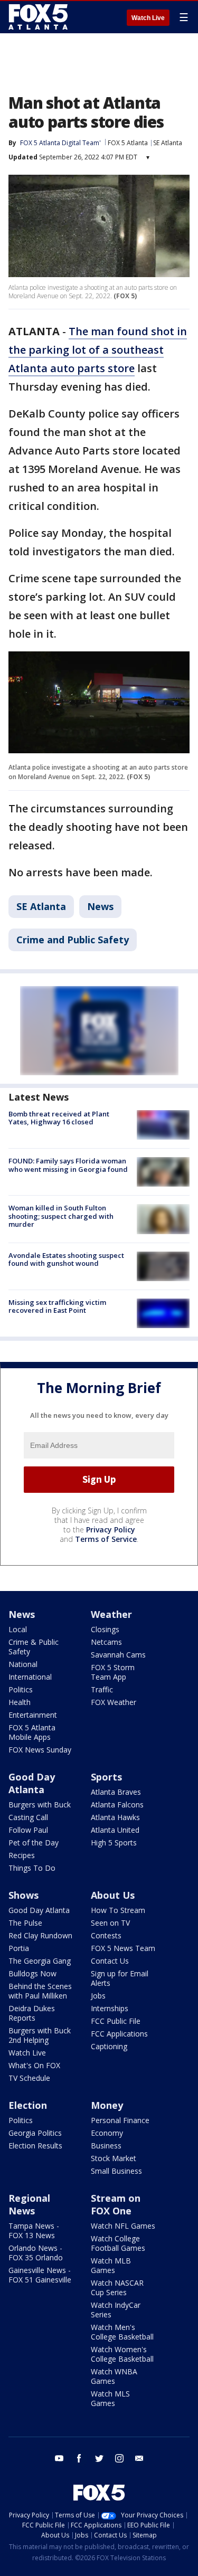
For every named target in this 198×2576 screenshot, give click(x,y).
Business (106, 2146)
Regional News (29, 2204)
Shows (23, 1895)
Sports (106, 1777)
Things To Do (32, 1868)
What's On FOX (34, 2065)
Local (18, 1629)
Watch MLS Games (110, 2398)
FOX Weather (114, 1702)
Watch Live (148, 18)
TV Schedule (29, 2078)
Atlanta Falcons (117, 1805)
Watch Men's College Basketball (122, 2332)
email (139, 2458)
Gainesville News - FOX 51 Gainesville (40, 2275)
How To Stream (118, 1910)
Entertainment (33, 1715)
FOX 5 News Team (123, 1948)
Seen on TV (110, 1923)
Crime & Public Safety (34, 1647)
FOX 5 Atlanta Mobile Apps (32, 1732)
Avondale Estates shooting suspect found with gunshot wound (66, 1259)
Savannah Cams (118, 1655)
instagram (119, 2458)
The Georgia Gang (40, 1961)
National (23, 1664)
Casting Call (28, 1817)
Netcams (106, 1642)
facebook (79, 2458)
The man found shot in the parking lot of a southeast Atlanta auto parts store (98, 350)
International (30, 1677)
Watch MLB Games (111, 2265)
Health (20, 1702)
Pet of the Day (34, 1843)
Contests (106, 1935)
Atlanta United (115, 1830)
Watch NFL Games (123, 2226)
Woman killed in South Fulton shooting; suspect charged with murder (61, 1216)
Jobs (98, 1996)
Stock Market (114, 2158)
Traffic (102, 1689)
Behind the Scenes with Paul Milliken (40, 1991)
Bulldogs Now (32, 1973)
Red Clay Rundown (40, 1935)
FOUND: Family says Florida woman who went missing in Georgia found (68, 1165)
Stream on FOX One (116, 2204)
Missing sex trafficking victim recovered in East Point (57, 1306)
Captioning (109, 2046)
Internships (110, 2008)
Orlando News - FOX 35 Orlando (36, 2253)
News (100, 906)
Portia (19, 1948)
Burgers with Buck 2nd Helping (40, 2035)
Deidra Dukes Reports (32, 2013)
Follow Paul (28, 1830)
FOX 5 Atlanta (128, 143)
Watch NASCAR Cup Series (117, 2288)
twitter (99, 2458)
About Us (113, 1895)
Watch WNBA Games (114, 2376)
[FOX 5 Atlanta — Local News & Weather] (39, 17)
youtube (59, 2458)
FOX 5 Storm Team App (113, 1672)
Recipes (22, 1855)
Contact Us (110, 1961)
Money (107, 2105)
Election (28, 2105)
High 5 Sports (114, 1843)
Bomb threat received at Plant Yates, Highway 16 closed (59, 1118)
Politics (21, 1689)
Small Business (116, 2171)
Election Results (35, 2146)
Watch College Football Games (118, 2243)
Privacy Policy (111, 1529)
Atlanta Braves (116, 1792)
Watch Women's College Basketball (122, 2354)
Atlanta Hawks (115, 1817)
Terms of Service (106, 1539)
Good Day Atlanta (32, 1783)
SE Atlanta (168, 143)
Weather (111, 1614)
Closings (105, 1629)
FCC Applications (119, 2034)
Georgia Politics (35, 2133)
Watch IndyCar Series (116, 2310)
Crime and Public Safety (73, 940)
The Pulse (25, 1923)
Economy (107, 2133)
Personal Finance (120, 2120)
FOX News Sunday (40, 1750)
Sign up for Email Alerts (120, 1978)
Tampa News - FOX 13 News (34, 2231)
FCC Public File (116, 2021)
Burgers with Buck (40, 1805)
